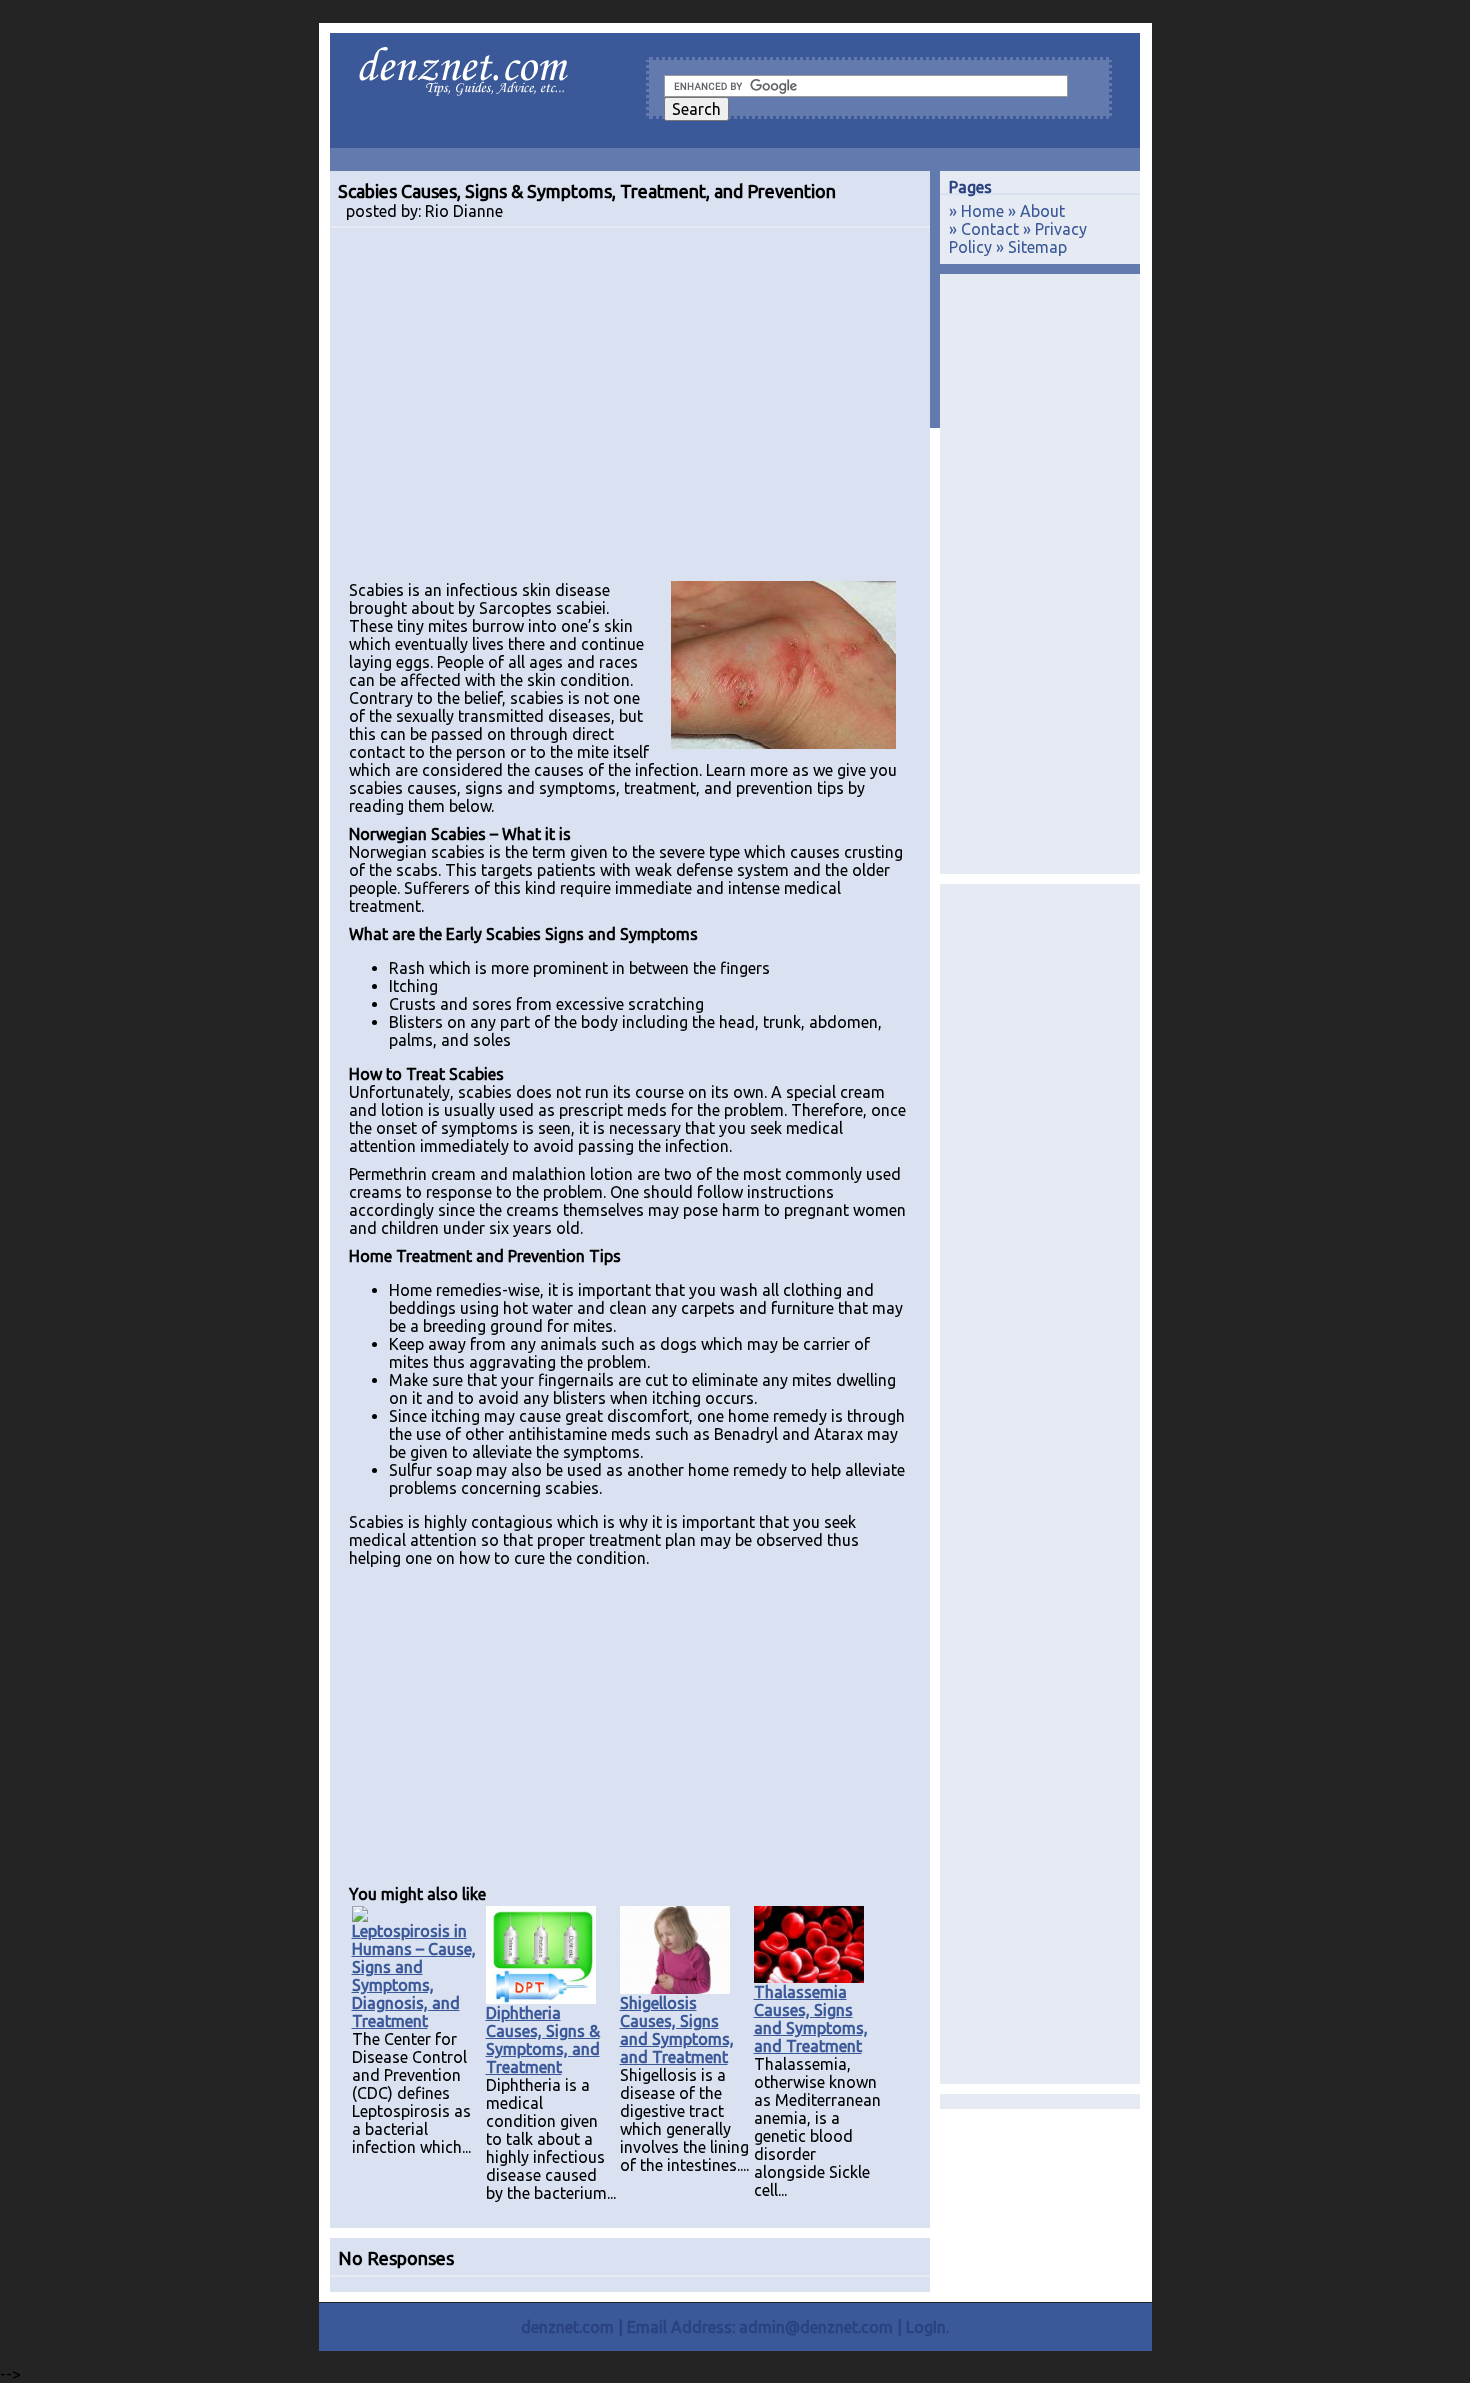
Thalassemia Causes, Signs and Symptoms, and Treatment (811, 2019)
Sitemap (1037, 247)
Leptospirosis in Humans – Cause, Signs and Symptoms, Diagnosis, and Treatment (414, 1976)
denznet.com (567, 2327)
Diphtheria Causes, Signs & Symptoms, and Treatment (543, 2040)
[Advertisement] (630, 413)
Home (982, 211)
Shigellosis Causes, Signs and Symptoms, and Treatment (677, 2030)
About (1042, 211)
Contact (990, 229)
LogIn (926, 2327)
